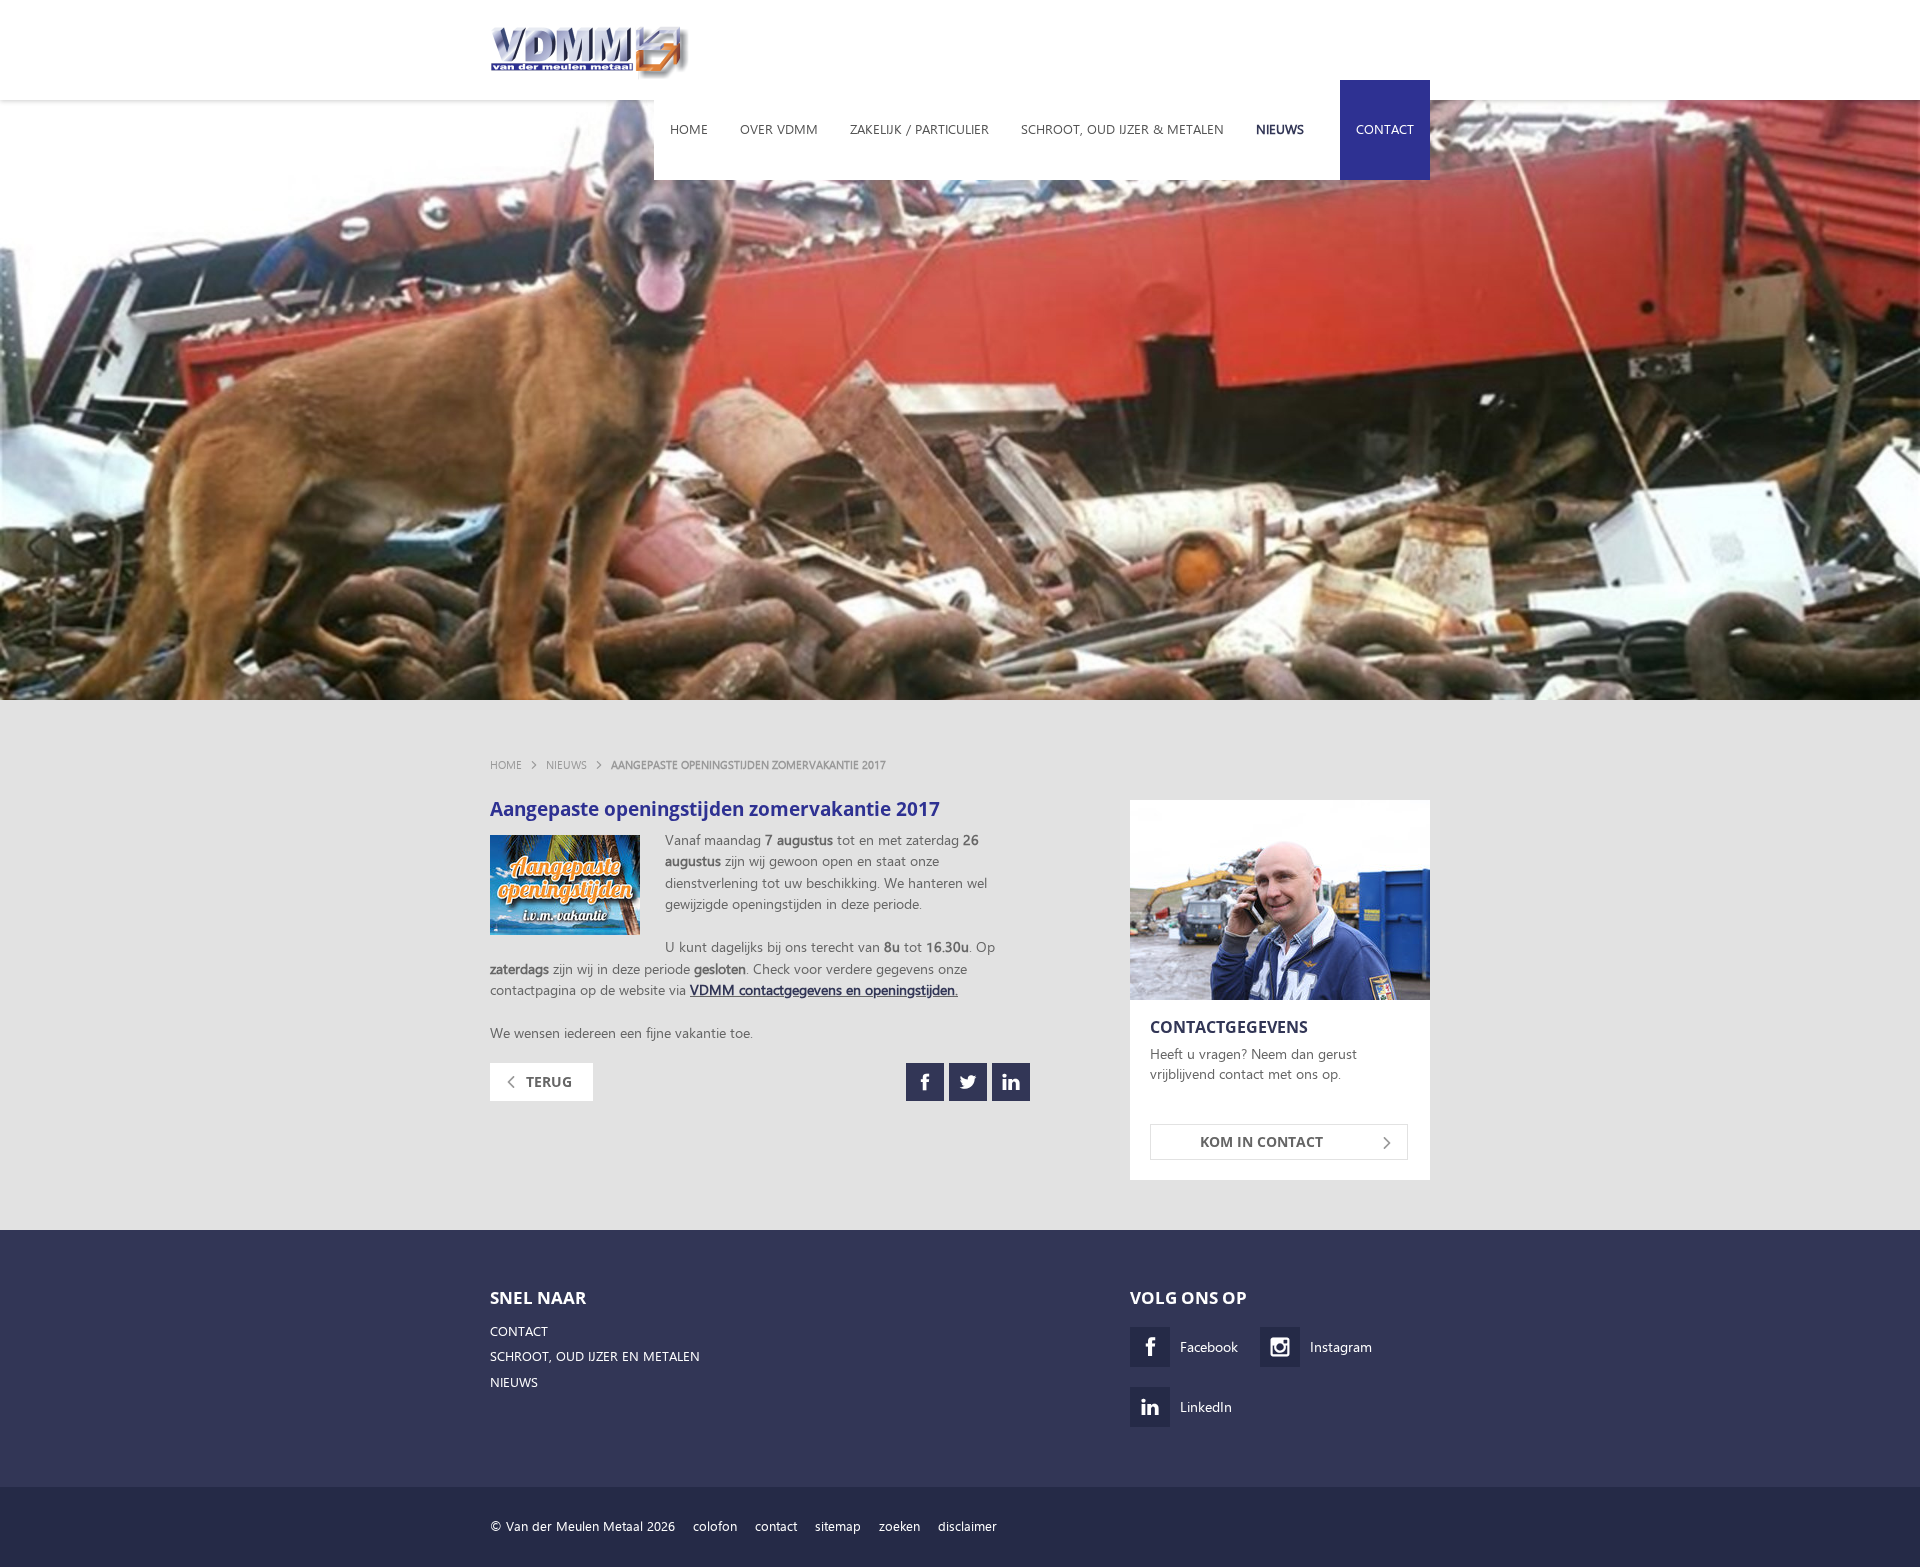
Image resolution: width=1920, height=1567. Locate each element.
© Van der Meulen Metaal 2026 (582, 1526)
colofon (715, 1526)
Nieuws (1280, 129)
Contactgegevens (1229, 1028)
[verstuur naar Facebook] (925, 1082)
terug (549, 1081)
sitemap (838, 1526)
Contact (1385, 129)
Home (689, 129)
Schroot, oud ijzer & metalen (1122, 129)
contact (776, 1526)
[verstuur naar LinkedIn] (1011, 1082)
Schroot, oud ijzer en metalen (595, 1357)
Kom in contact (1261, 1141)
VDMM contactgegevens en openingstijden (822, 989)
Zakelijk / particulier (919, 129)
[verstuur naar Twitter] (968, 1082)
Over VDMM (779, 129)
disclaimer (967, 1526)
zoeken (899, 1526)
